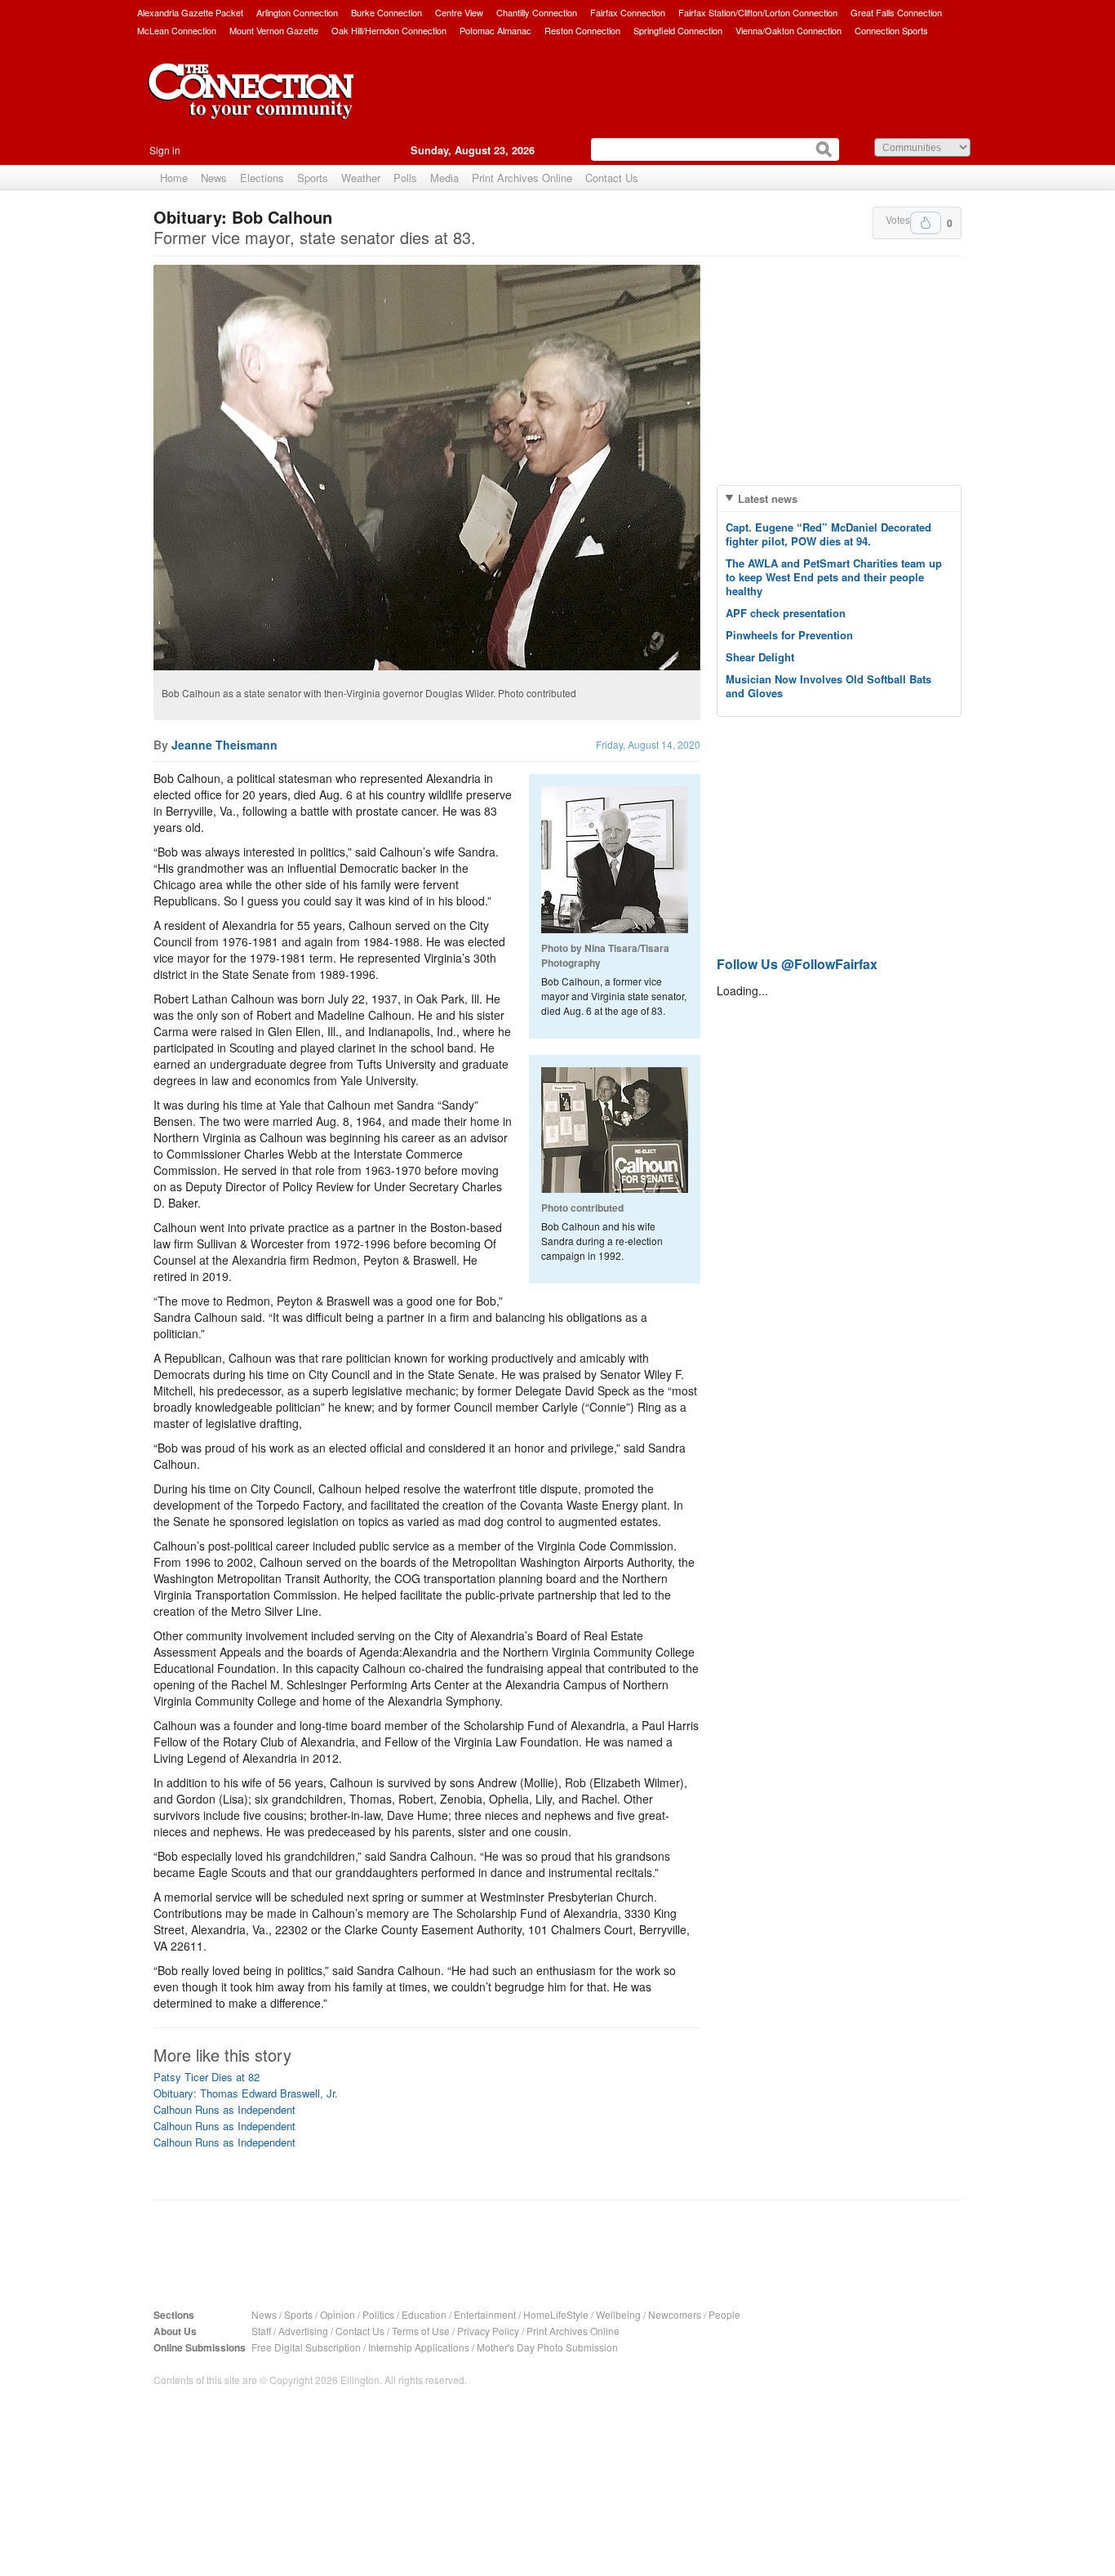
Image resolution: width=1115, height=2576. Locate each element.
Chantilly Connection (537, 12)
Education (424, 2314)
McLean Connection (177, 30)
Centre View (459, 12)
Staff (261, 2331)
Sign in (165, 150)
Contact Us (612, 178)
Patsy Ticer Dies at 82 (207, 2077)
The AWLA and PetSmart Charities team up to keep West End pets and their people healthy (834, 577)
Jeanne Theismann (224, 745)
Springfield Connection (678, 30)
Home (174, 178)
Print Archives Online (522, 178)
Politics (378, 2314)
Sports (313, 178)
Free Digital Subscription (306, 2347)
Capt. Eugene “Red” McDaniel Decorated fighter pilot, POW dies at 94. (828, 534)
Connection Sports (891, 30)
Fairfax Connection (628, 12)
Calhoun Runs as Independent (224, 2109)
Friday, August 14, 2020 (648, 744)
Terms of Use (421, 2331)
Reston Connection (582, 30)
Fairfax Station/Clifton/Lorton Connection (758, 12)
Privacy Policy (488, 2331)
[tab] (839, 498)
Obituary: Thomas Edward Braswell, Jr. (246, 2093)
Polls (405, 178)
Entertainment (485, 2314)
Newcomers (675, 2314)
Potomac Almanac (495, 30)
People (724, 2314)
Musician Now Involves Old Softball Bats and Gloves (828, 686)
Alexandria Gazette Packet (190, 12)
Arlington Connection (297, 12)
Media (444, 178)
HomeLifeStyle (556, 2314)
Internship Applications (419, 2347)
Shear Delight (760, 657)
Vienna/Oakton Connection (788, 30)
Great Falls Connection (896, 12)
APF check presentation (786, 613)
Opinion (338, 2314)
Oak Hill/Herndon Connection (389, 30)
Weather (361, 178)
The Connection (251, 104)
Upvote (926, 223)
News (214, 178)
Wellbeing (618, 2314)
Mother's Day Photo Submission (547, 2347)
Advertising (303, 2331)
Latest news (768, 498)
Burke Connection (386, 12)
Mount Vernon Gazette (274, 30)
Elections (262, 178)
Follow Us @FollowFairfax (797, 964)
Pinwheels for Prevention (789, 635)
